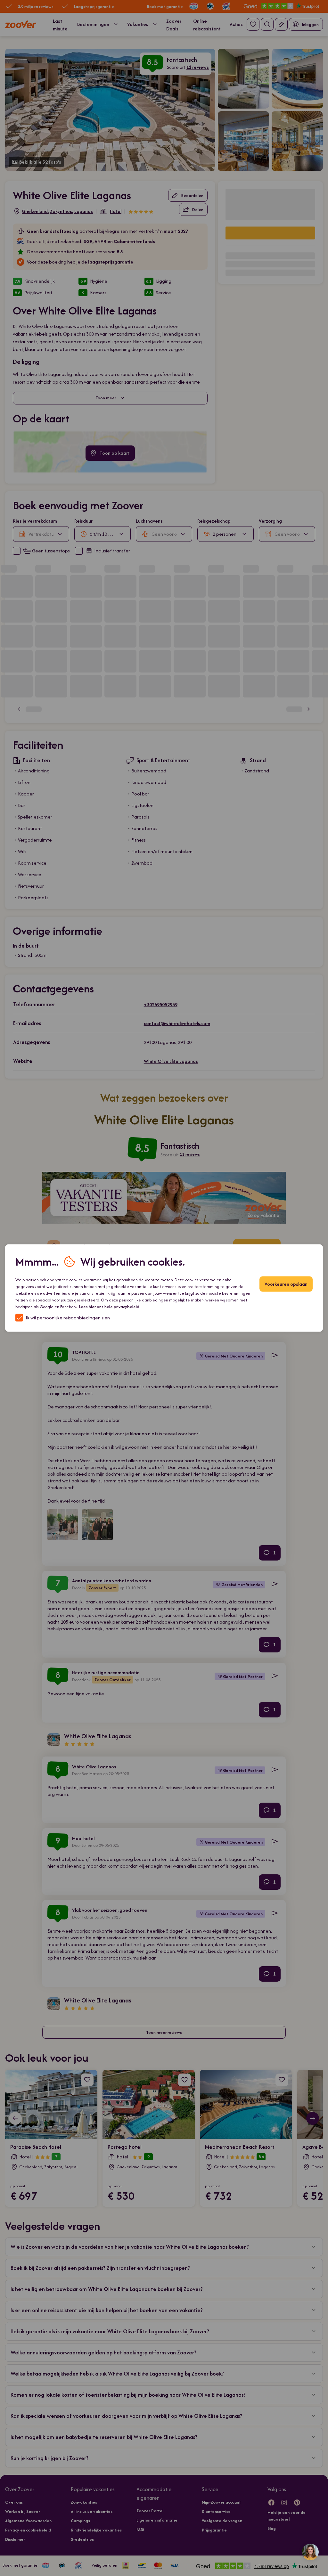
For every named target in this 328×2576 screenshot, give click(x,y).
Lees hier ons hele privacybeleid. (110, 1307)
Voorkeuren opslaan (286, 1284)
